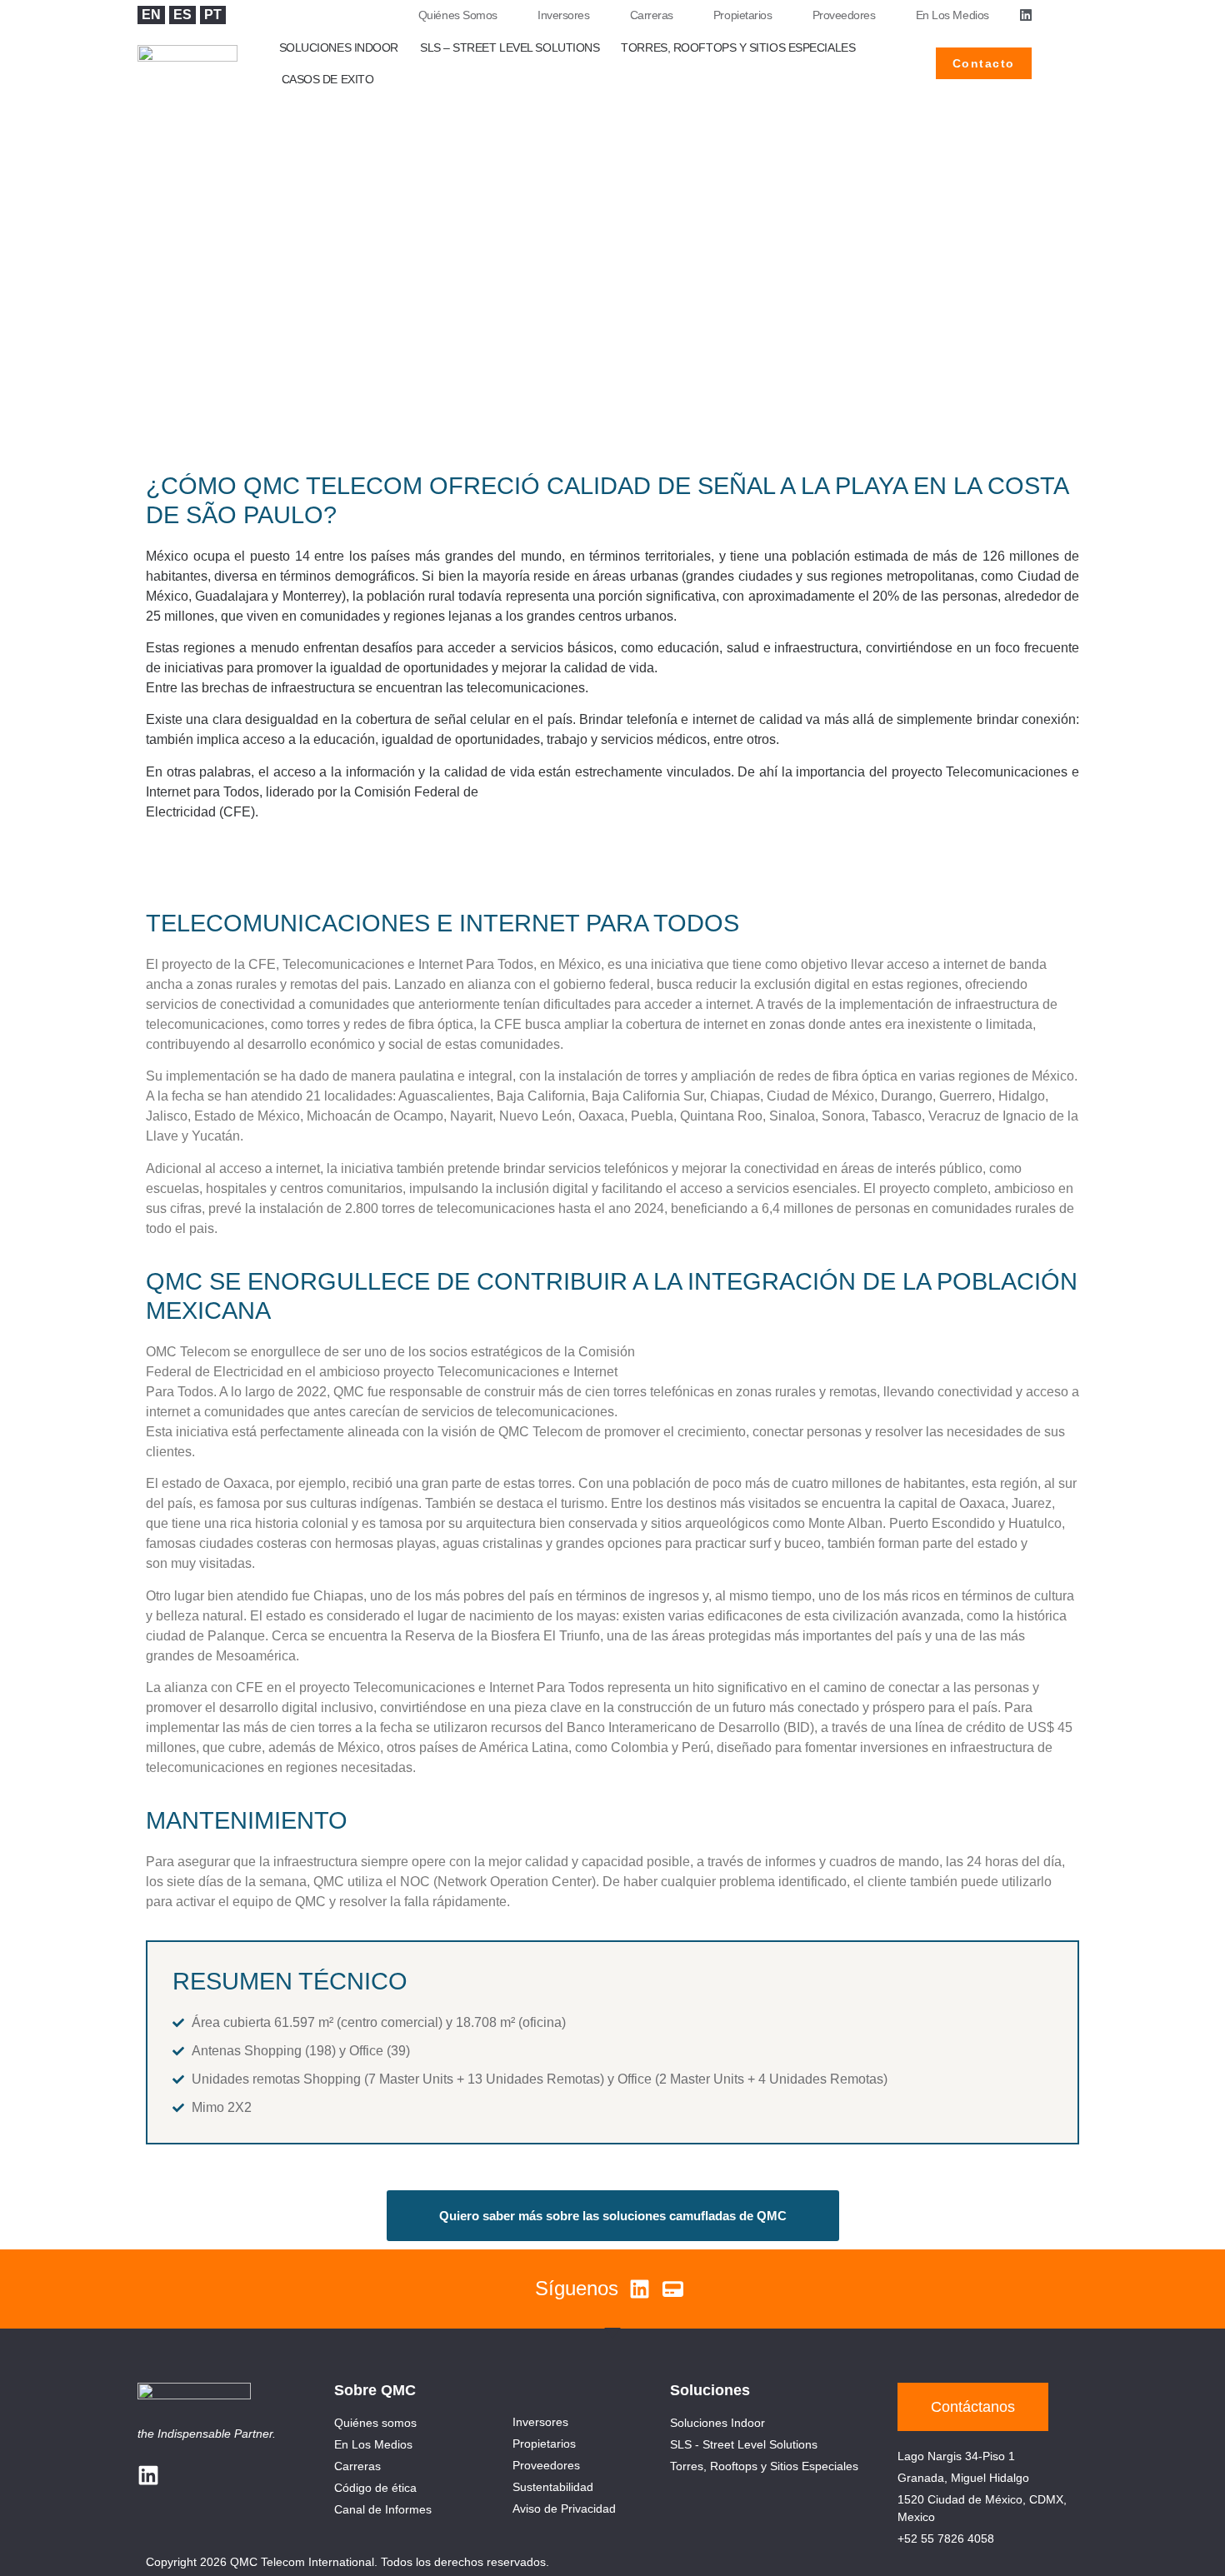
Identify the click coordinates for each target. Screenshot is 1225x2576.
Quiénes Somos (458, 15)
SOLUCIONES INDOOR (339, 47)
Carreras (652, 15)
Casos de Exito (328, 79)
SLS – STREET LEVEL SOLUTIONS (510, 47)
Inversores (564, 15)
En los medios (952, 15)
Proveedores (844, 15)
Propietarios (743, 15)
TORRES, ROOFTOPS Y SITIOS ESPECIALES (738, 47)
